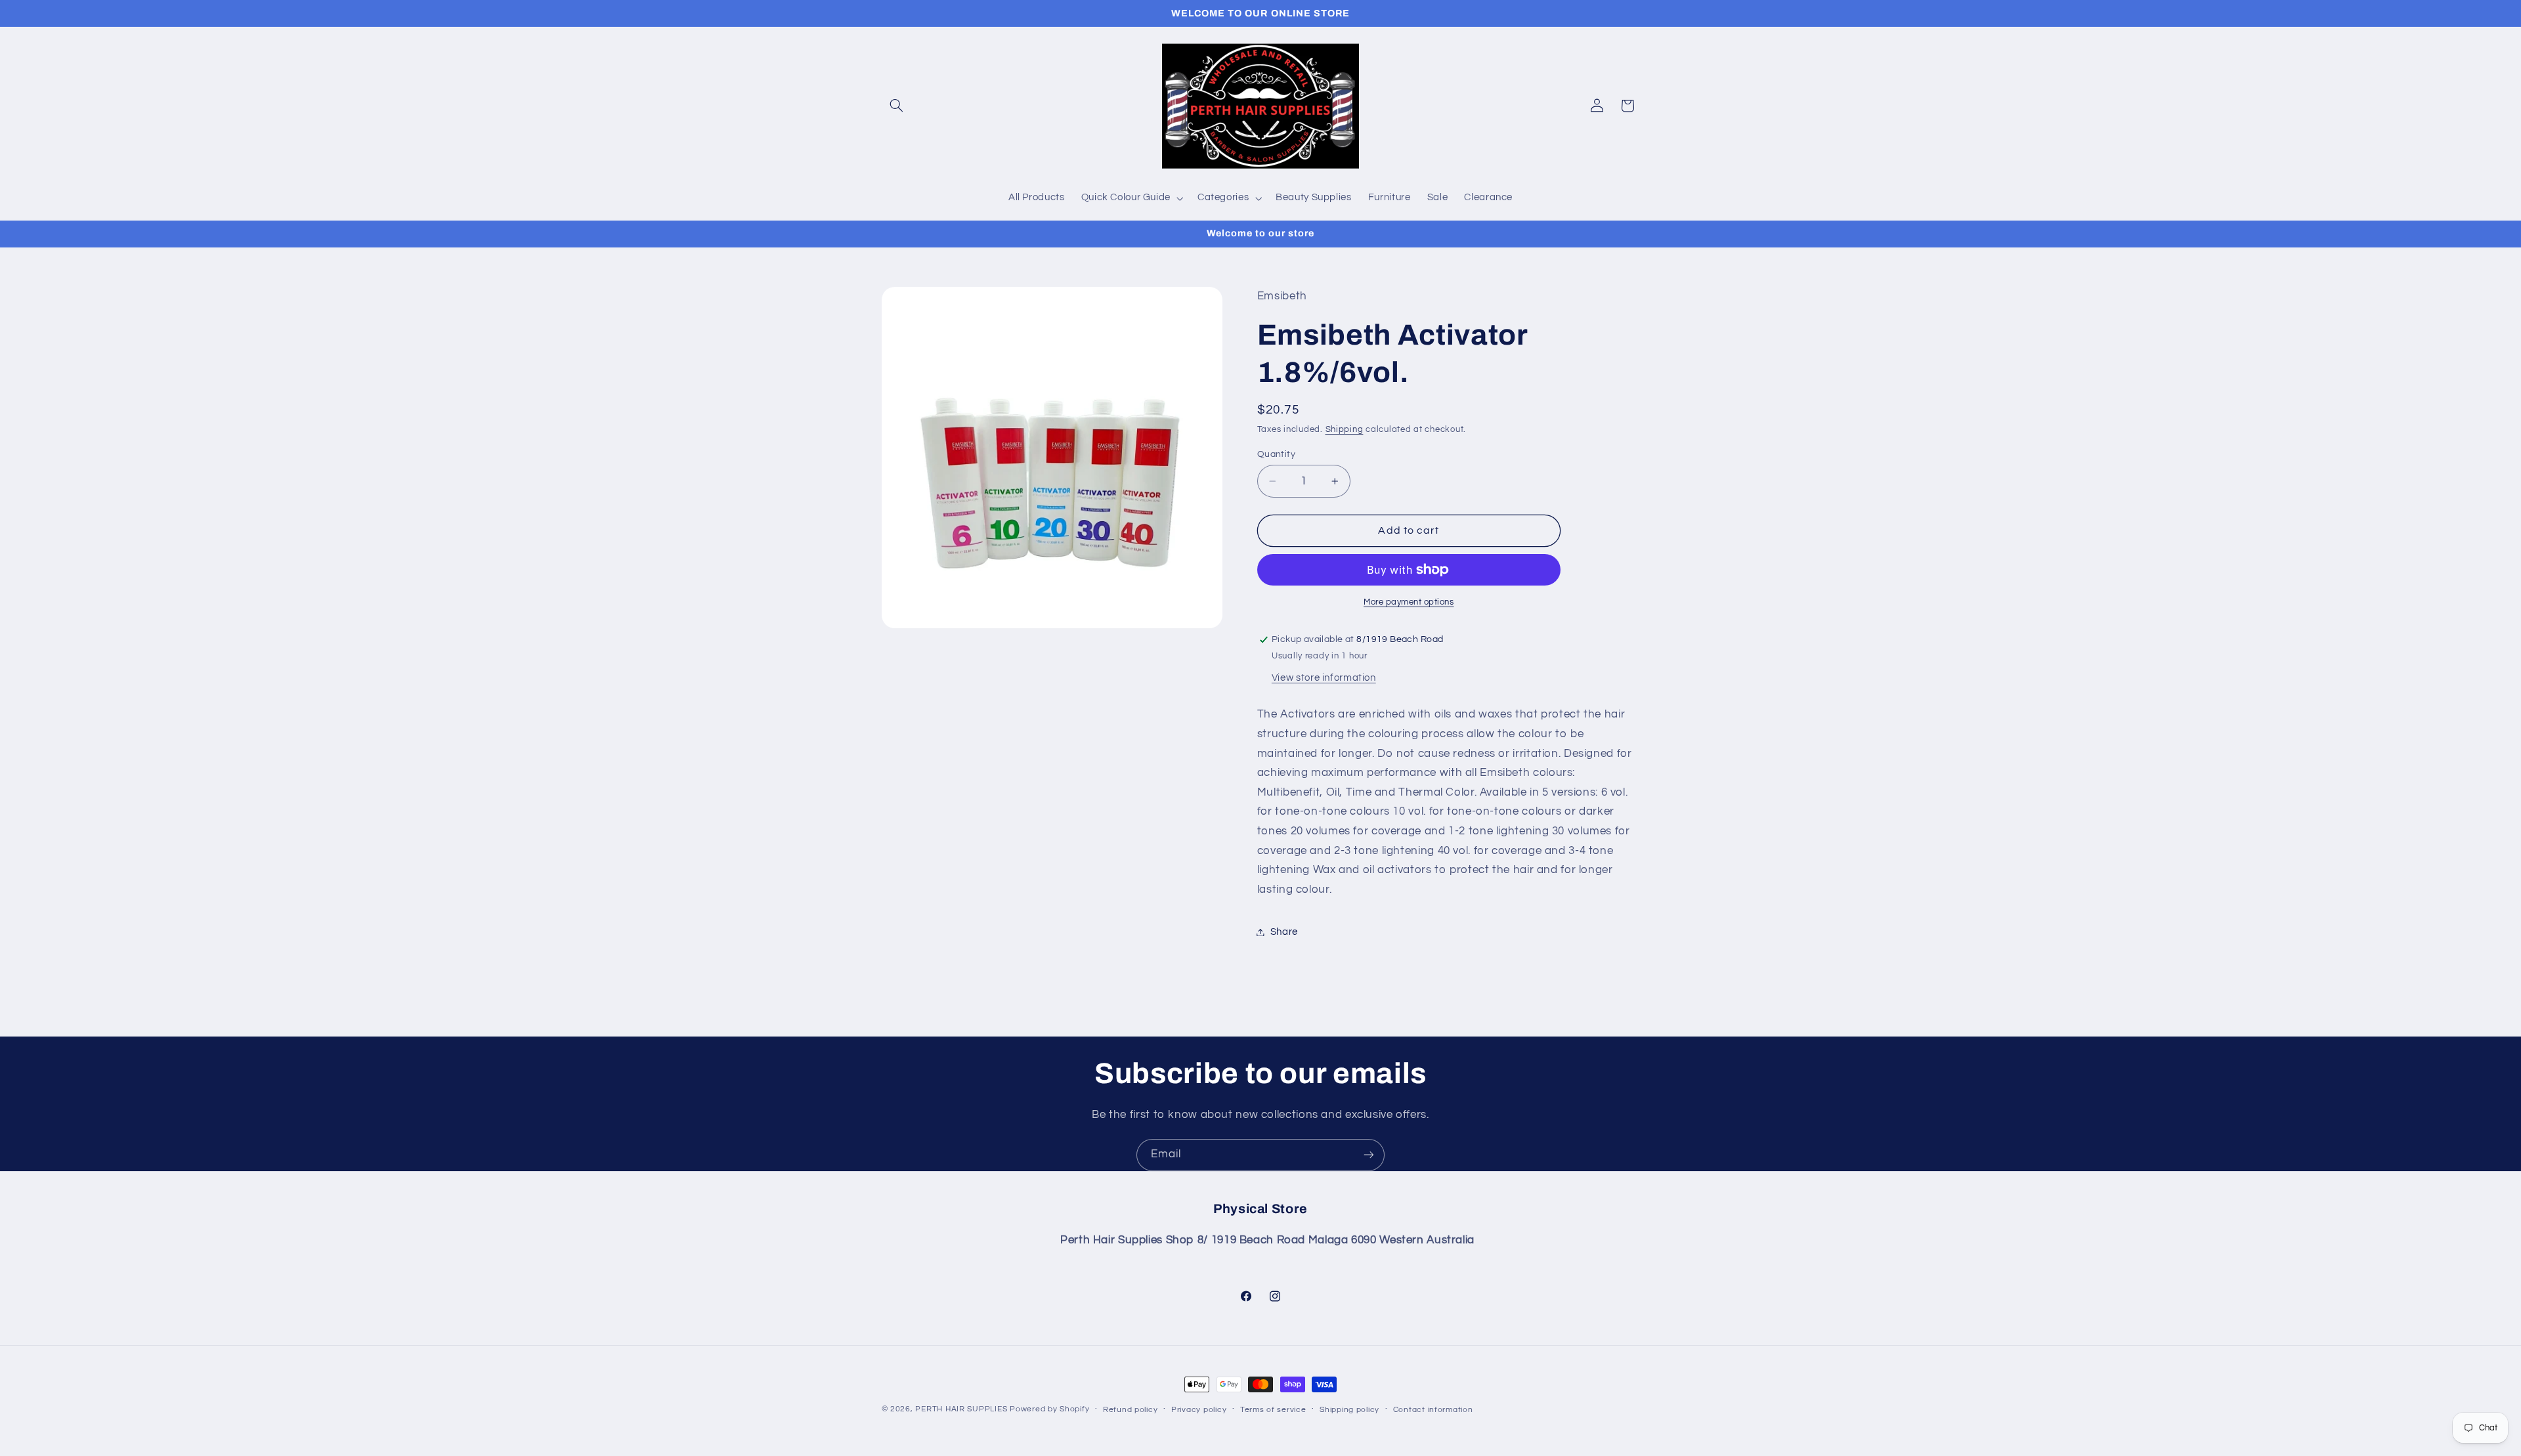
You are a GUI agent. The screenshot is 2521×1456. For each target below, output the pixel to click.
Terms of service (1273, 1410)
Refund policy (1131, 1410)
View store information (1324, 678)
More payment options (1409, 602)
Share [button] (1284, 932)
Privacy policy (1199, 1410)
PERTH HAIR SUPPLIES (961, 1409)
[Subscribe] (1369, 1155)
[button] (897, 106)
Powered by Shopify (1049, 1409)
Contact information (1433, 1410)
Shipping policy (1349, 1410)
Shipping (1345, 430)
